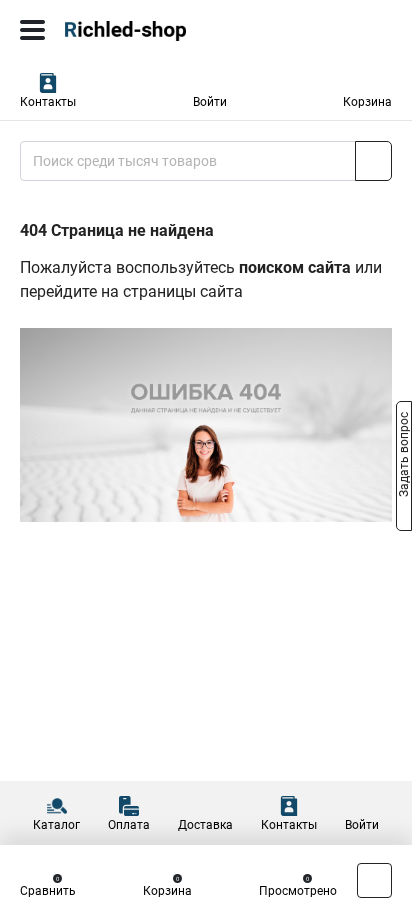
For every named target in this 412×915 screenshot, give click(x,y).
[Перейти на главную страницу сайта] (150, 30)
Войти (210, 102)
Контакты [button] (48, 102)
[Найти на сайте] (373, 161)
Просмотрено (298, 891)
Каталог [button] (56, 825)
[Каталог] (32, 30)
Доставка (205, 825)
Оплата (129, 825)
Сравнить (48, 891)
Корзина (367, 102)
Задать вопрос (404, 456)
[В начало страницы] (374, 880)
